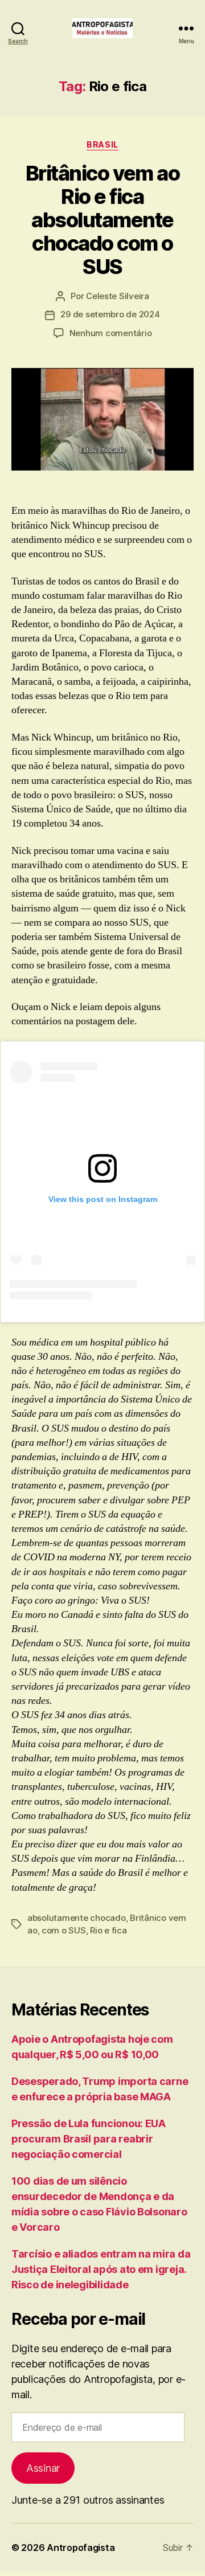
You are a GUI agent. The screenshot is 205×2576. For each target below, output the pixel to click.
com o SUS (64, 1930)
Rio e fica (108, 1930)
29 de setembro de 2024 (110, 314)
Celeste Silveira (118, 296)
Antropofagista (81, 2548)
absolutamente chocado (77, 1918)
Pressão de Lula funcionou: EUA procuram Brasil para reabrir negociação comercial (89, 2139)
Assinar (43, 2468)
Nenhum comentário (111, 333)
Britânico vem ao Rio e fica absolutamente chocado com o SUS (102, 220)
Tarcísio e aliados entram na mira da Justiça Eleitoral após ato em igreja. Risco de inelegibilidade (101, 2269)
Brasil (102, 144)
